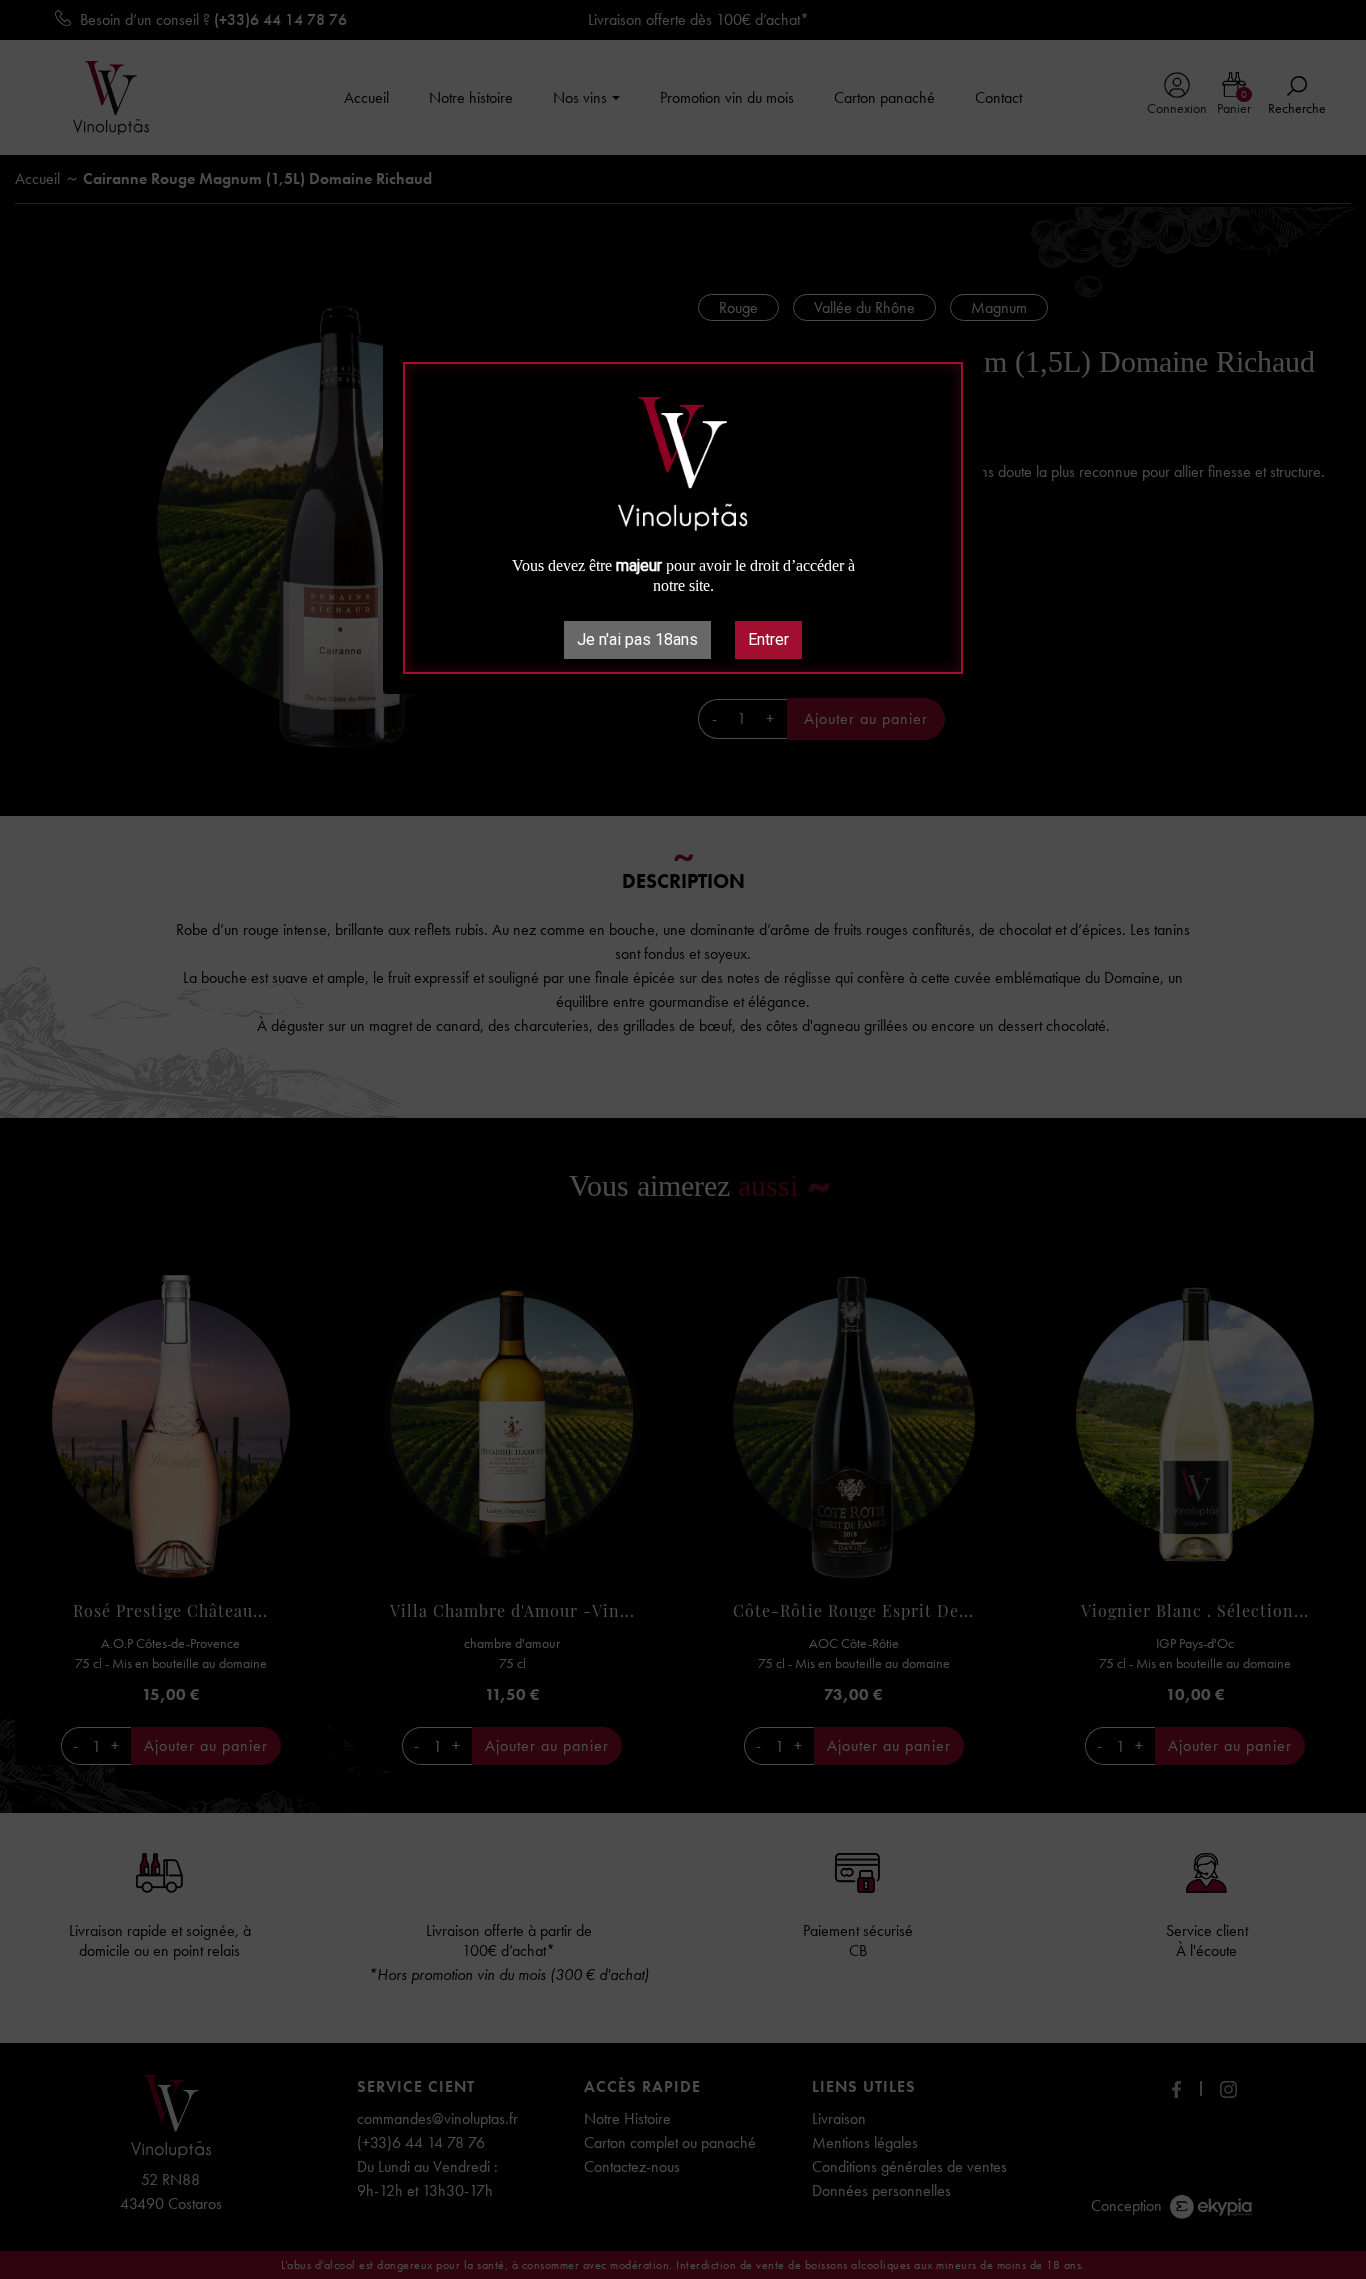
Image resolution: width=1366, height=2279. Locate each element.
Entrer (768, 639)
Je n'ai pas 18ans (637, 639)
